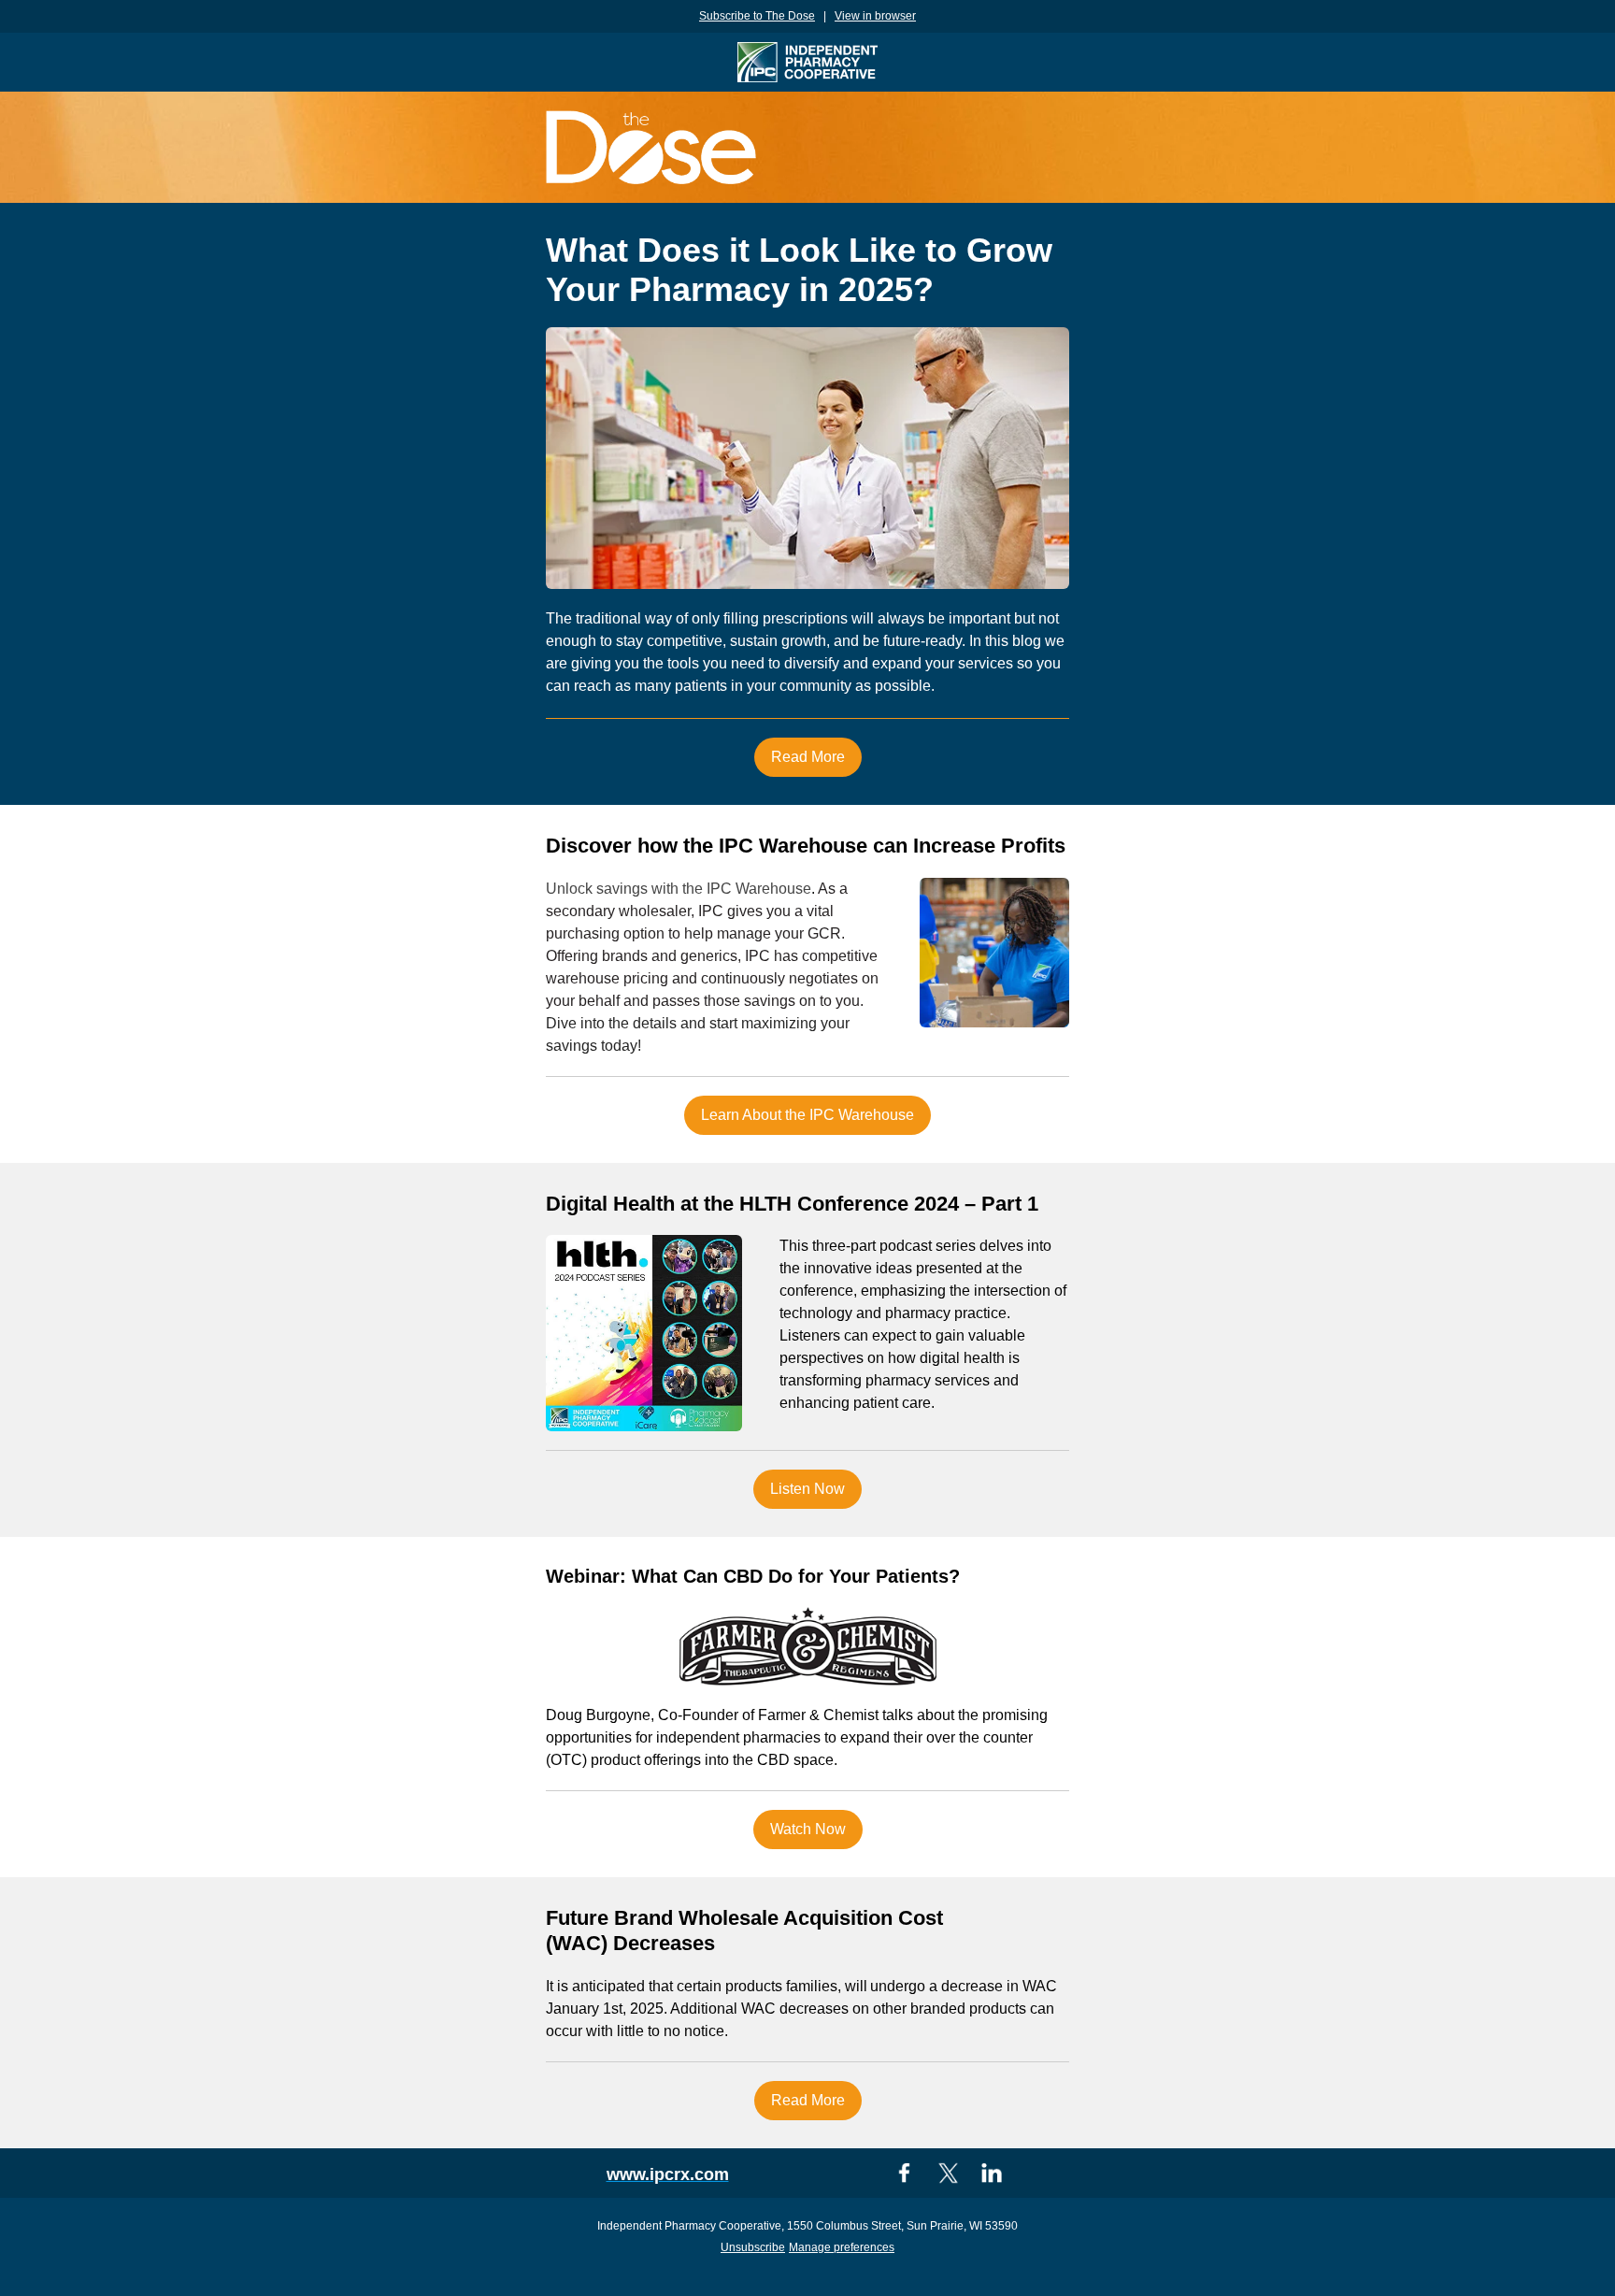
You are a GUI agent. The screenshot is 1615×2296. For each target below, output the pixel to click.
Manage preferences (842, 2247)
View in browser (875, 16)
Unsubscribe (753, 2247)
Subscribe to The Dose (757, 16)
